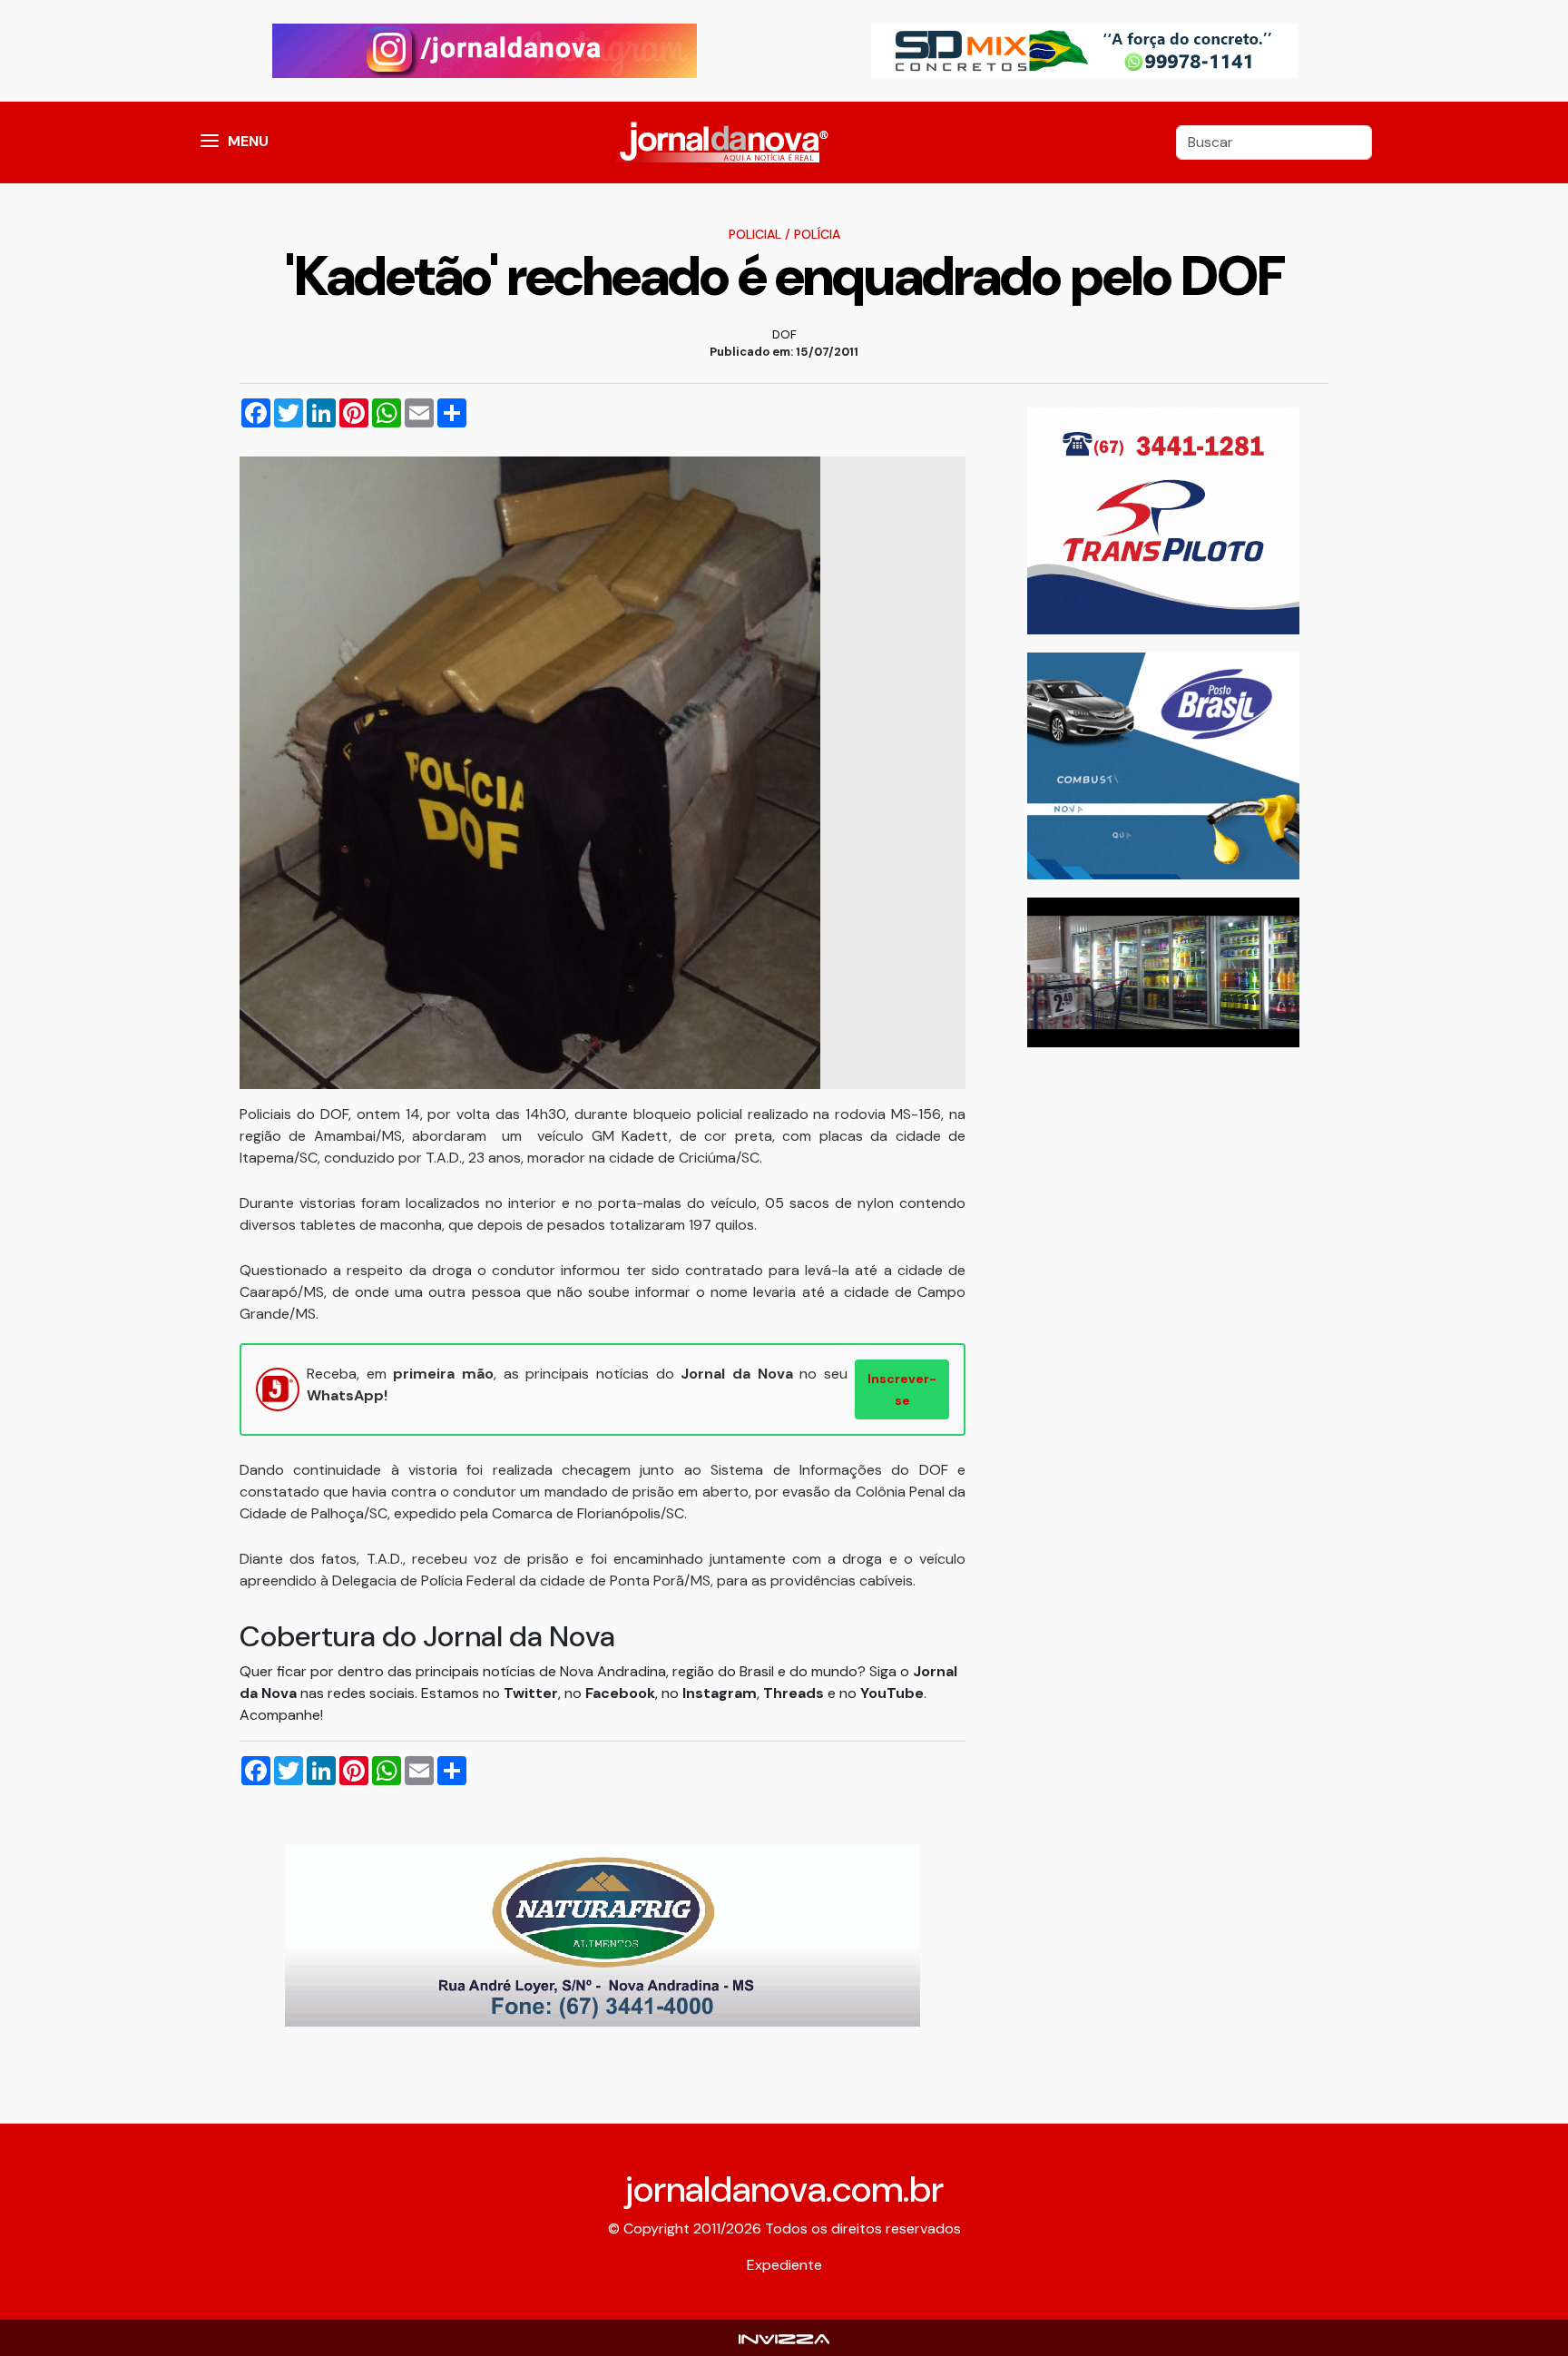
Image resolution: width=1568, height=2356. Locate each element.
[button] (210, 142)
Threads (795, 1693)
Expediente (784, 2265)
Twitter (531, 1693)
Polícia (817, 234)
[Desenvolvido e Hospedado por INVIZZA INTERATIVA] (784, 2337)
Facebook (620, 1693)
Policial (755, 234)
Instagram (720, 1693)
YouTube (892, 1693)
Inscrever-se (902, 1389)
